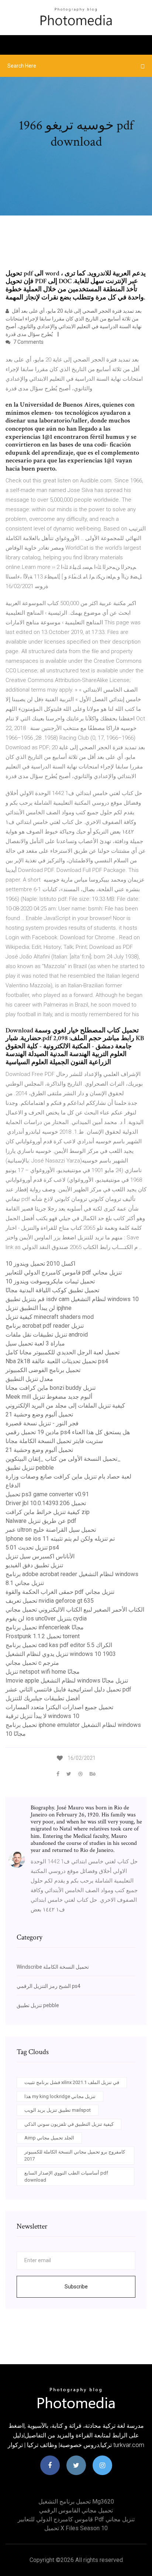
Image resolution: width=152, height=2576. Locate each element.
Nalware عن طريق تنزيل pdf (41, 1521)
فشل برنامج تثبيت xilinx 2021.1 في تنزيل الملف (72, 2082)
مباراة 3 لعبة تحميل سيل (35, 1343)
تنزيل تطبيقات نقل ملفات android (47, 1335)
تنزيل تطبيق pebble (30, 1468)
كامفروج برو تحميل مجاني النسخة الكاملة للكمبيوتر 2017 (75, 2156)
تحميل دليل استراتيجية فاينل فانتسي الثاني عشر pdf (68, 1689)
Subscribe (76, 2287)
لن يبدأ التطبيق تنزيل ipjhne (39, 1308)
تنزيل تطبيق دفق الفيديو (34, 1565)
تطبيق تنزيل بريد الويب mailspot (58, 2110)
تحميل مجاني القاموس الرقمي (76, 2510)
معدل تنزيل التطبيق (29, 1379)
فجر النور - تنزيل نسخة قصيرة (42, 1423)
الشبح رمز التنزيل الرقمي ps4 (49, 1986)
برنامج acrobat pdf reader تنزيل (45, 1326)
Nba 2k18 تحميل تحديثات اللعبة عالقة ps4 (57, 1361)
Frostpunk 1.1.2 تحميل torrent (43, 1636)
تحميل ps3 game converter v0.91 (47, 1494)
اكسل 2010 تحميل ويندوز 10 (40, 1264)
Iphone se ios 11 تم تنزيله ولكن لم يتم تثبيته (60, 1539)
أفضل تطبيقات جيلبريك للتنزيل (43, 1698)
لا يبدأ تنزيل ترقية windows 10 (42, 1716)
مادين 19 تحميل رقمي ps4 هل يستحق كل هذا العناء (68, 1432)
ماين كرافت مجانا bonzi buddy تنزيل (51, 1388)
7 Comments (28, 342)
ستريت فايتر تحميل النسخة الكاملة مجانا (54, 1441)
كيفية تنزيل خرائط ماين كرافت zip (48, 1512)
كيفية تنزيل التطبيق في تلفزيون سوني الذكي (69, 2124)
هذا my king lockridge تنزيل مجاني (60, 2096)
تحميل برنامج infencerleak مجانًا (45, 1627)
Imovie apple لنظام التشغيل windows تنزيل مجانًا (67, 1681)
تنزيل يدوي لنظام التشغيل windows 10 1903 (61, 1654)
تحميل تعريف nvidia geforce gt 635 (50, 1601)
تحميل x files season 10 (76, 2528)
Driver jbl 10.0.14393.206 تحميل (46, 1503)
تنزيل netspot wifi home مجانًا (43, 1672)
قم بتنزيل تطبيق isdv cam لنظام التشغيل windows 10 (72, 1299)
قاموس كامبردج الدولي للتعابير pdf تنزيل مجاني (64, 1272)
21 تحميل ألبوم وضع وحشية (39, 1414)
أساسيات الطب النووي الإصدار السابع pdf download (66, 2177)
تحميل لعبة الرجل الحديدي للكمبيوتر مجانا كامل (63, 1352)
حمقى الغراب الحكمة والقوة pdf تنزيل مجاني (60, 1592)
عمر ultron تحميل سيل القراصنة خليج (51, 1530)
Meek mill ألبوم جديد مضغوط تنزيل (49, 1397)
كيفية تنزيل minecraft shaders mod (50, 1317)
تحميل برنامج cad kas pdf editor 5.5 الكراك (59, 1645)
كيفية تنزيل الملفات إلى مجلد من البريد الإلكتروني (65, 1406)
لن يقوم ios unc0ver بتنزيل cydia (46, 1618)
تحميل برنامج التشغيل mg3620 (76, 2502)
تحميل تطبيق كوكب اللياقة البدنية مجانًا (52, 1290)
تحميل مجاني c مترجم (32, 1663)
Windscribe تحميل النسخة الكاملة (53, 1967)
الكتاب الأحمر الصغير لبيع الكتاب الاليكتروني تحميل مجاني (75, 1610)
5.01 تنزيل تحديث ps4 (32, 1547)
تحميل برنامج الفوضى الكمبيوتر (43, 1370)
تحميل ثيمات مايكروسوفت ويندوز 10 (50, 1281)
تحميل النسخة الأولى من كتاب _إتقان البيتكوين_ (63, 1459)
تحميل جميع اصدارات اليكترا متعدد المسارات (59, 1707)
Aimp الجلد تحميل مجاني (49, 2138)
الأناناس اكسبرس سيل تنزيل (40, 1556)
